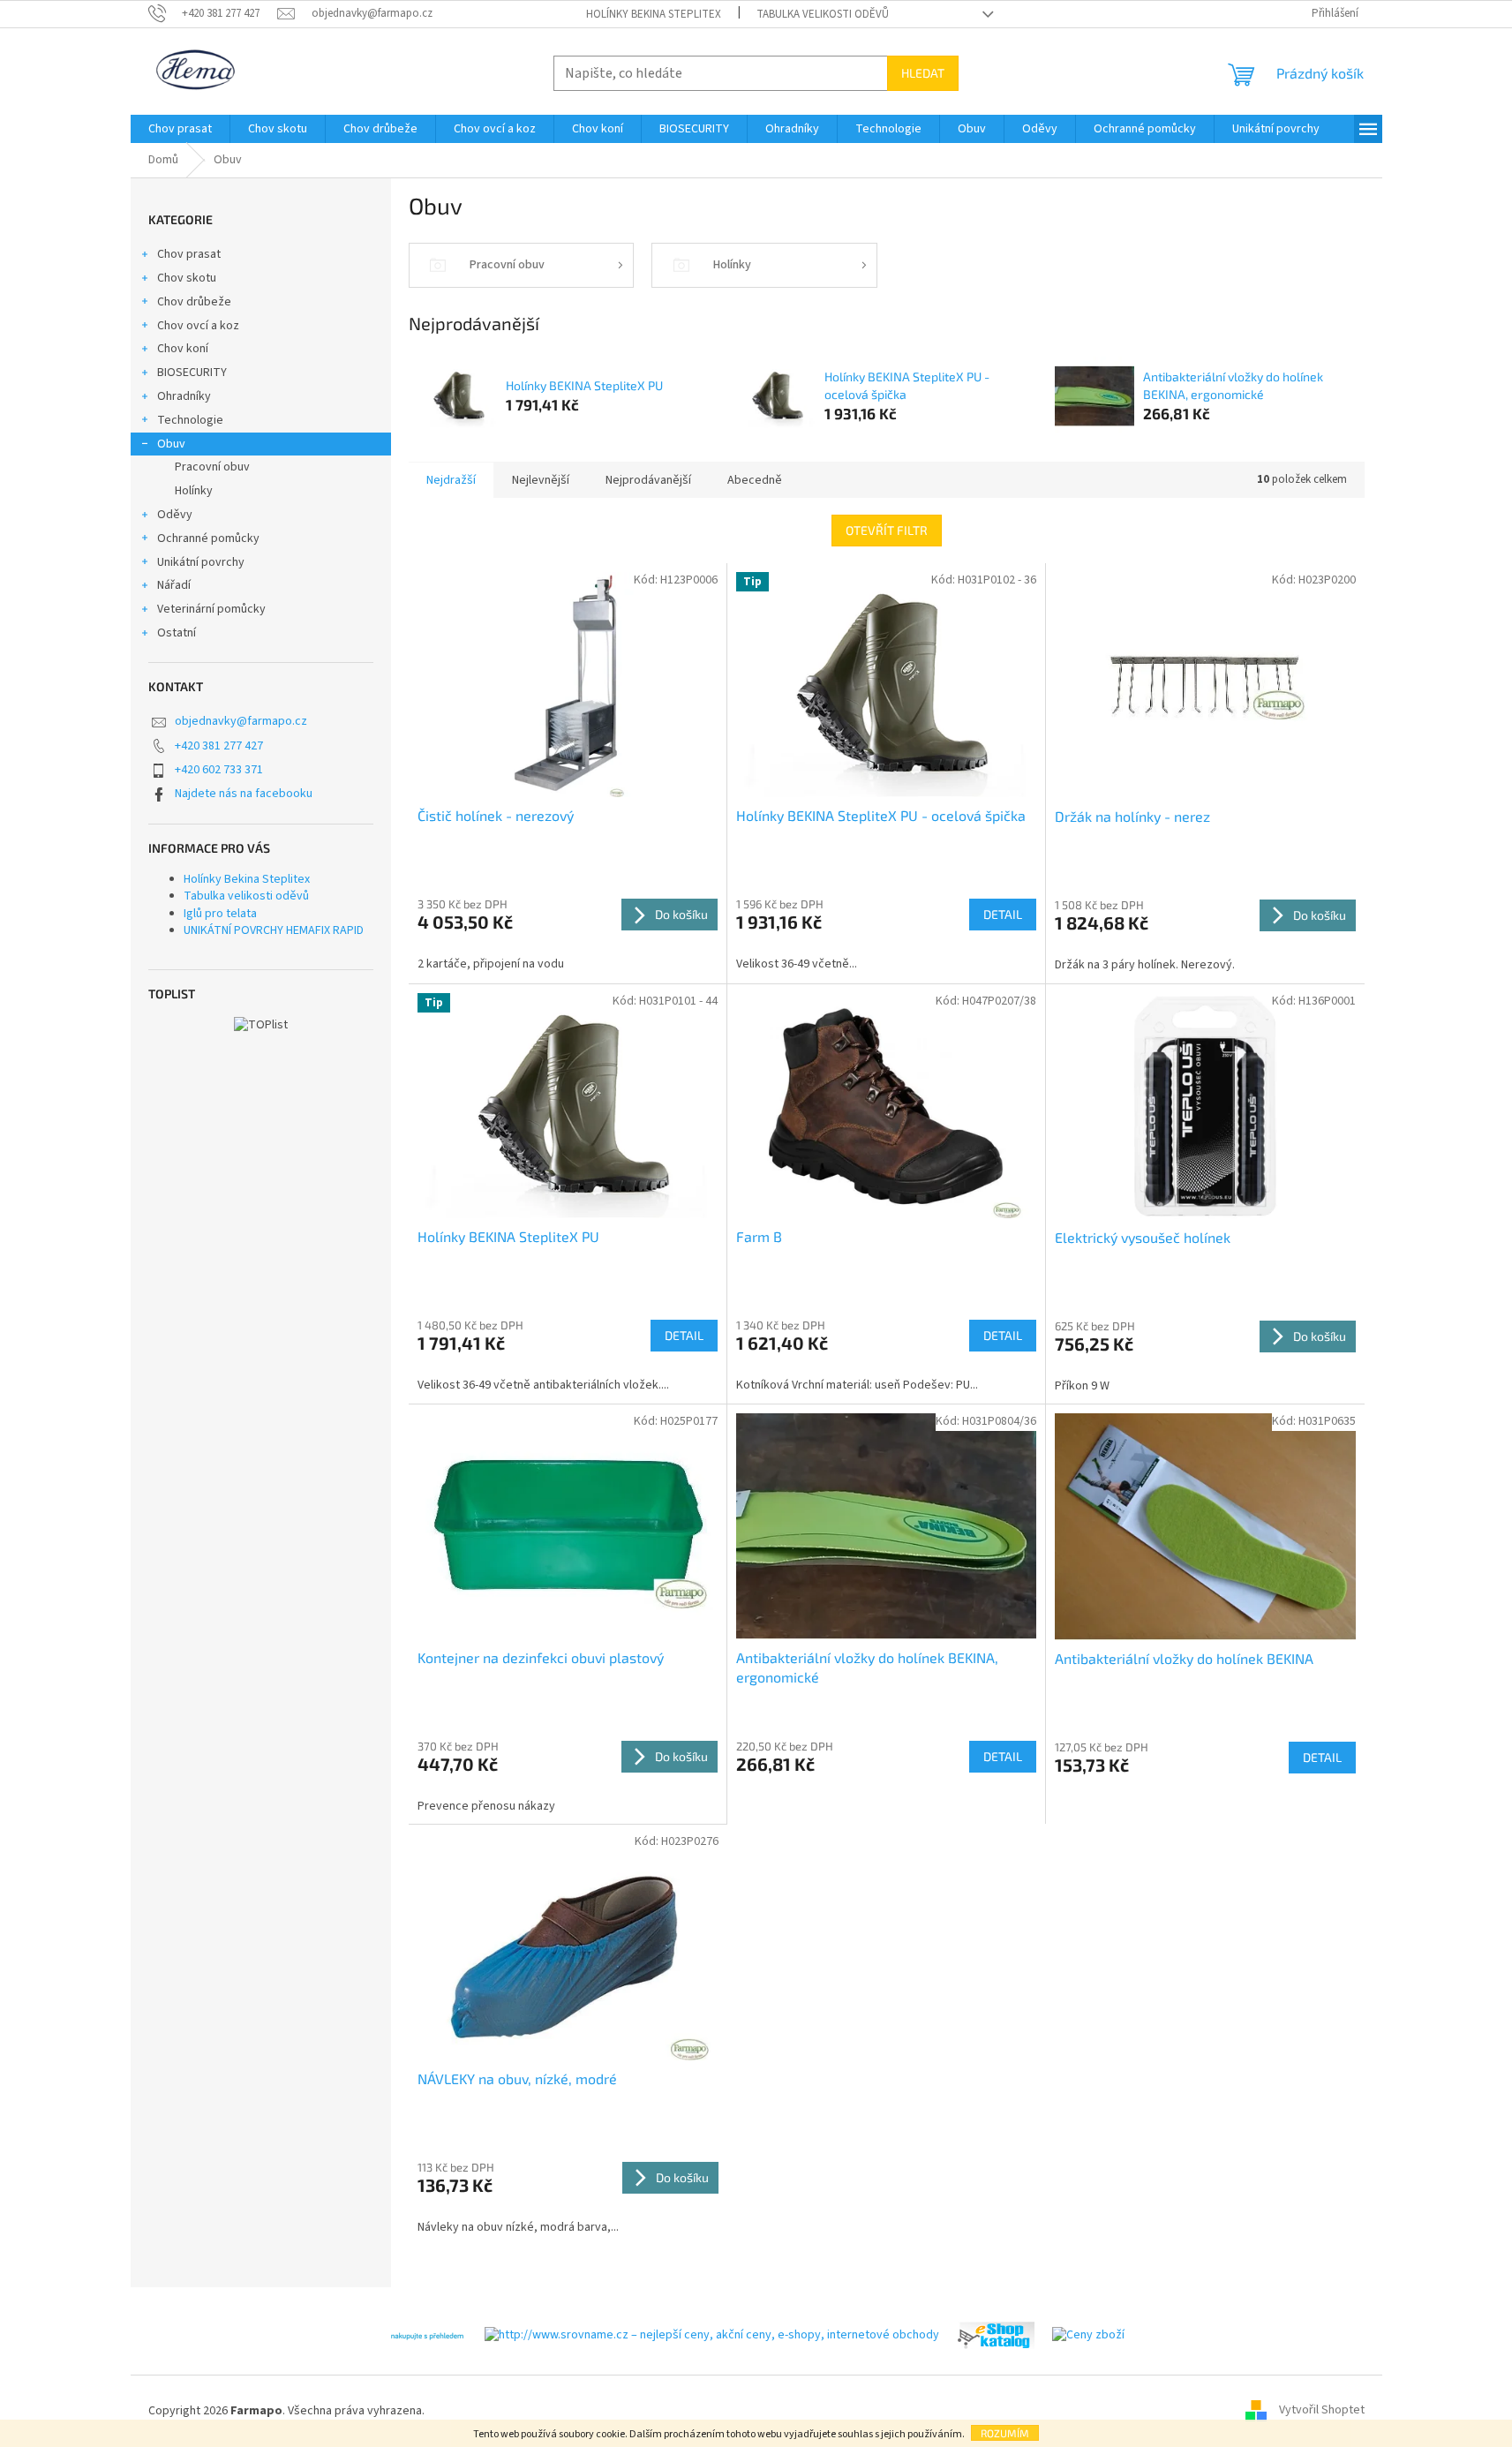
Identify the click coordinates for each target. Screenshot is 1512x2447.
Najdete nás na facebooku (244, 794)
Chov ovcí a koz (198, 326)
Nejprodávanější (648, 480)
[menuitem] (180, 129)
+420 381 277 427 (219, 746)
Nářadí (174, 585)
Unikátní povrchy (201, 562)
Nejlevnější (541, 480)
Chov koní (183, 349)
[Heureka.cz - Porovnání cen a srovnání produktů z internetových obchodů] (427, 2335)
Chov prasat (189, 254)
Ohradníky (184, 396)
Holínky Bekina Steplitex (654, 14)
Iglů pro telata (220, 914)
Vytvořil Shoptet (1322, 2411)
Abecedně (755, 480)
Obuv (171, 444)
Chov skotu (187, 278)
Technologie (190, 420)
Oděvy (175, 515)
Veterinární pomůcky (211, 609)
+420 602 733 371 (219, 770)
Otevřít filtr (887, 530)
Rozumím (1005, 2433)
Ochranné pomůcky (208, 538)
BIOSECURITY (192, 373)
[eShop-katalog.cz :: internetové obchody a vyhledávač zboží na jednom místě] (996, 2335)
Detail (1003, 914)
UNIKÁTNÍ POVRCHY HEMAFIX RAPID (274, 930)
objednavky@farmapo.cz (241, 721)
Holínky (194, 491)
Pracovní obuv (212, 467)
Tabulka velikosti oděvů (823, 14)
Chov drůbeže (194, 302)
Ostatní (177, 633)
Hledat (923, 73)
